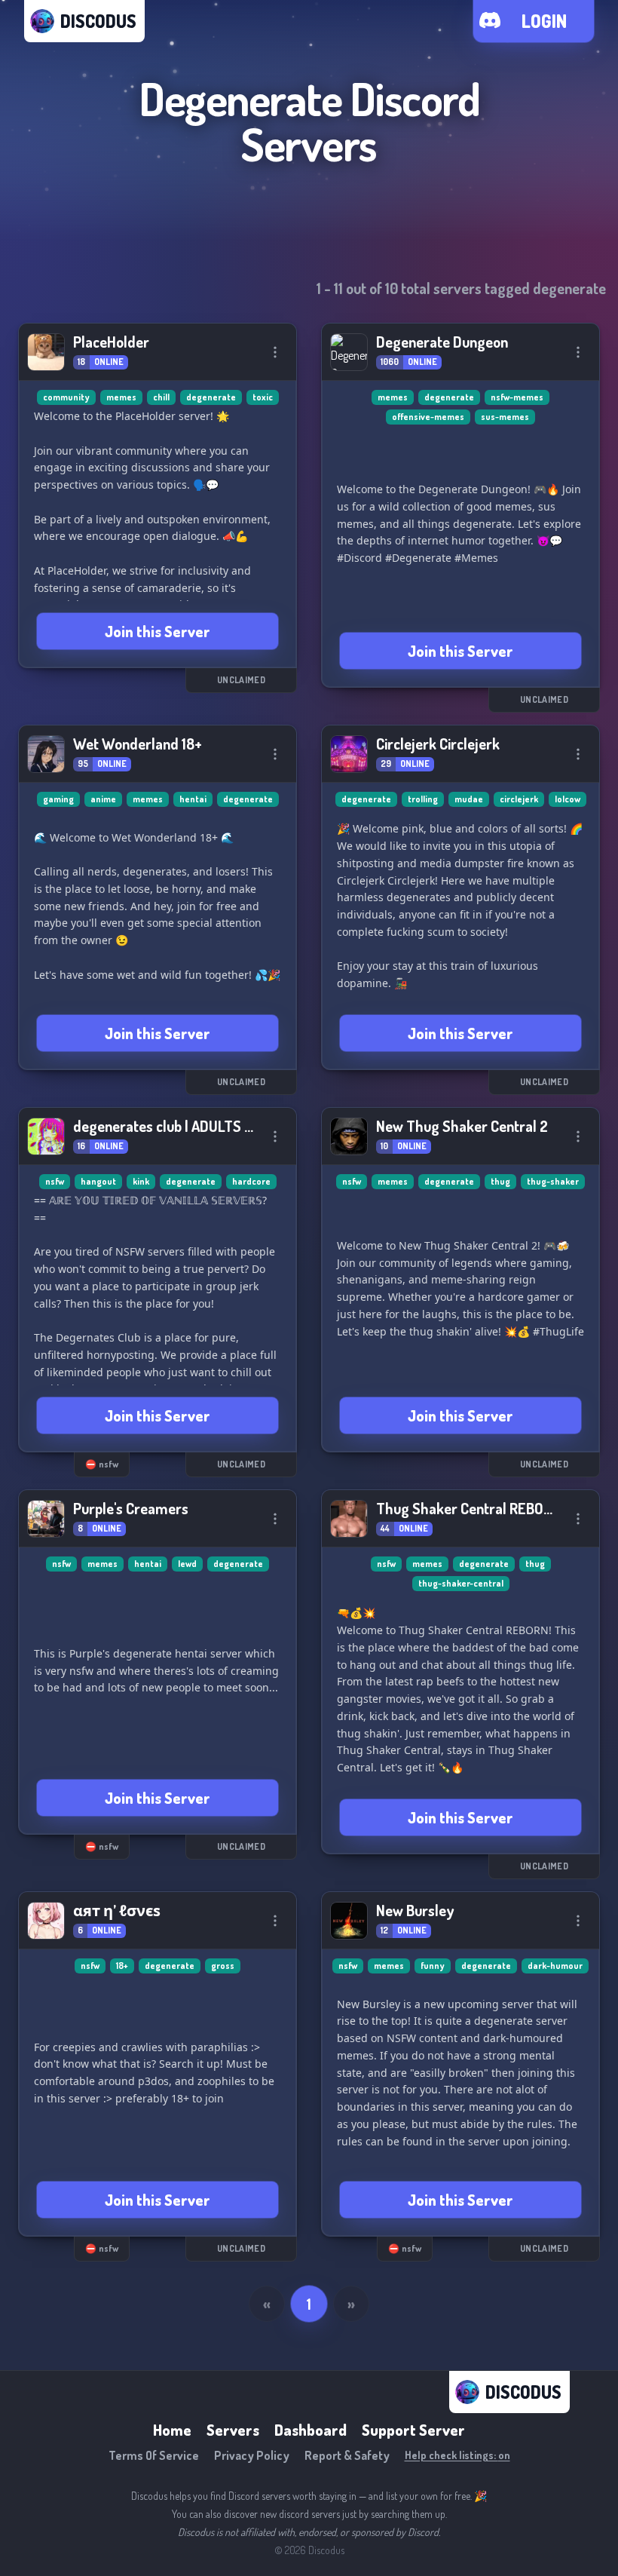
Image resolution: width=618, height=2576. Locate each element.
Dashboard (311, 2430)
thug (500, 1181)
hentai (193, 799)
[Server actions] (275, 352)
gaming (58, 799)
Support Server (413, 2430)
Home (172, 2430)
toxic (263, 397)
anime (103, 799)
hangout (98, 1181)
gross (223, 1966)
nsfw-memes (517, 397)
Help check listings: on (457, 2455)
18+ (122, 1966)
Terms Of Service (154, 2455)
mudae (469, 799)
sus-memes (505, 417)
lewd (187, 1564)
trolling (423, 799)
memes (121, 397)
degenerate (211, 397)
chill (161, 397)
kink (141, 1181)
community (66, 397)
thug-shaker (553, 1181)
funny (433, 1966)
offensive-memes (428, 417)
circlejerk (519, 799)
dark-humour (555, 1966)
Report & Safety (347, 2455)
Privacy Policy (252, 2455)
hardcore (251, 1181)
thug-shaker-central (461, 1583)
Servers (233, 2430)
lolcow (568, 799)
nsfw (55, 1181)
